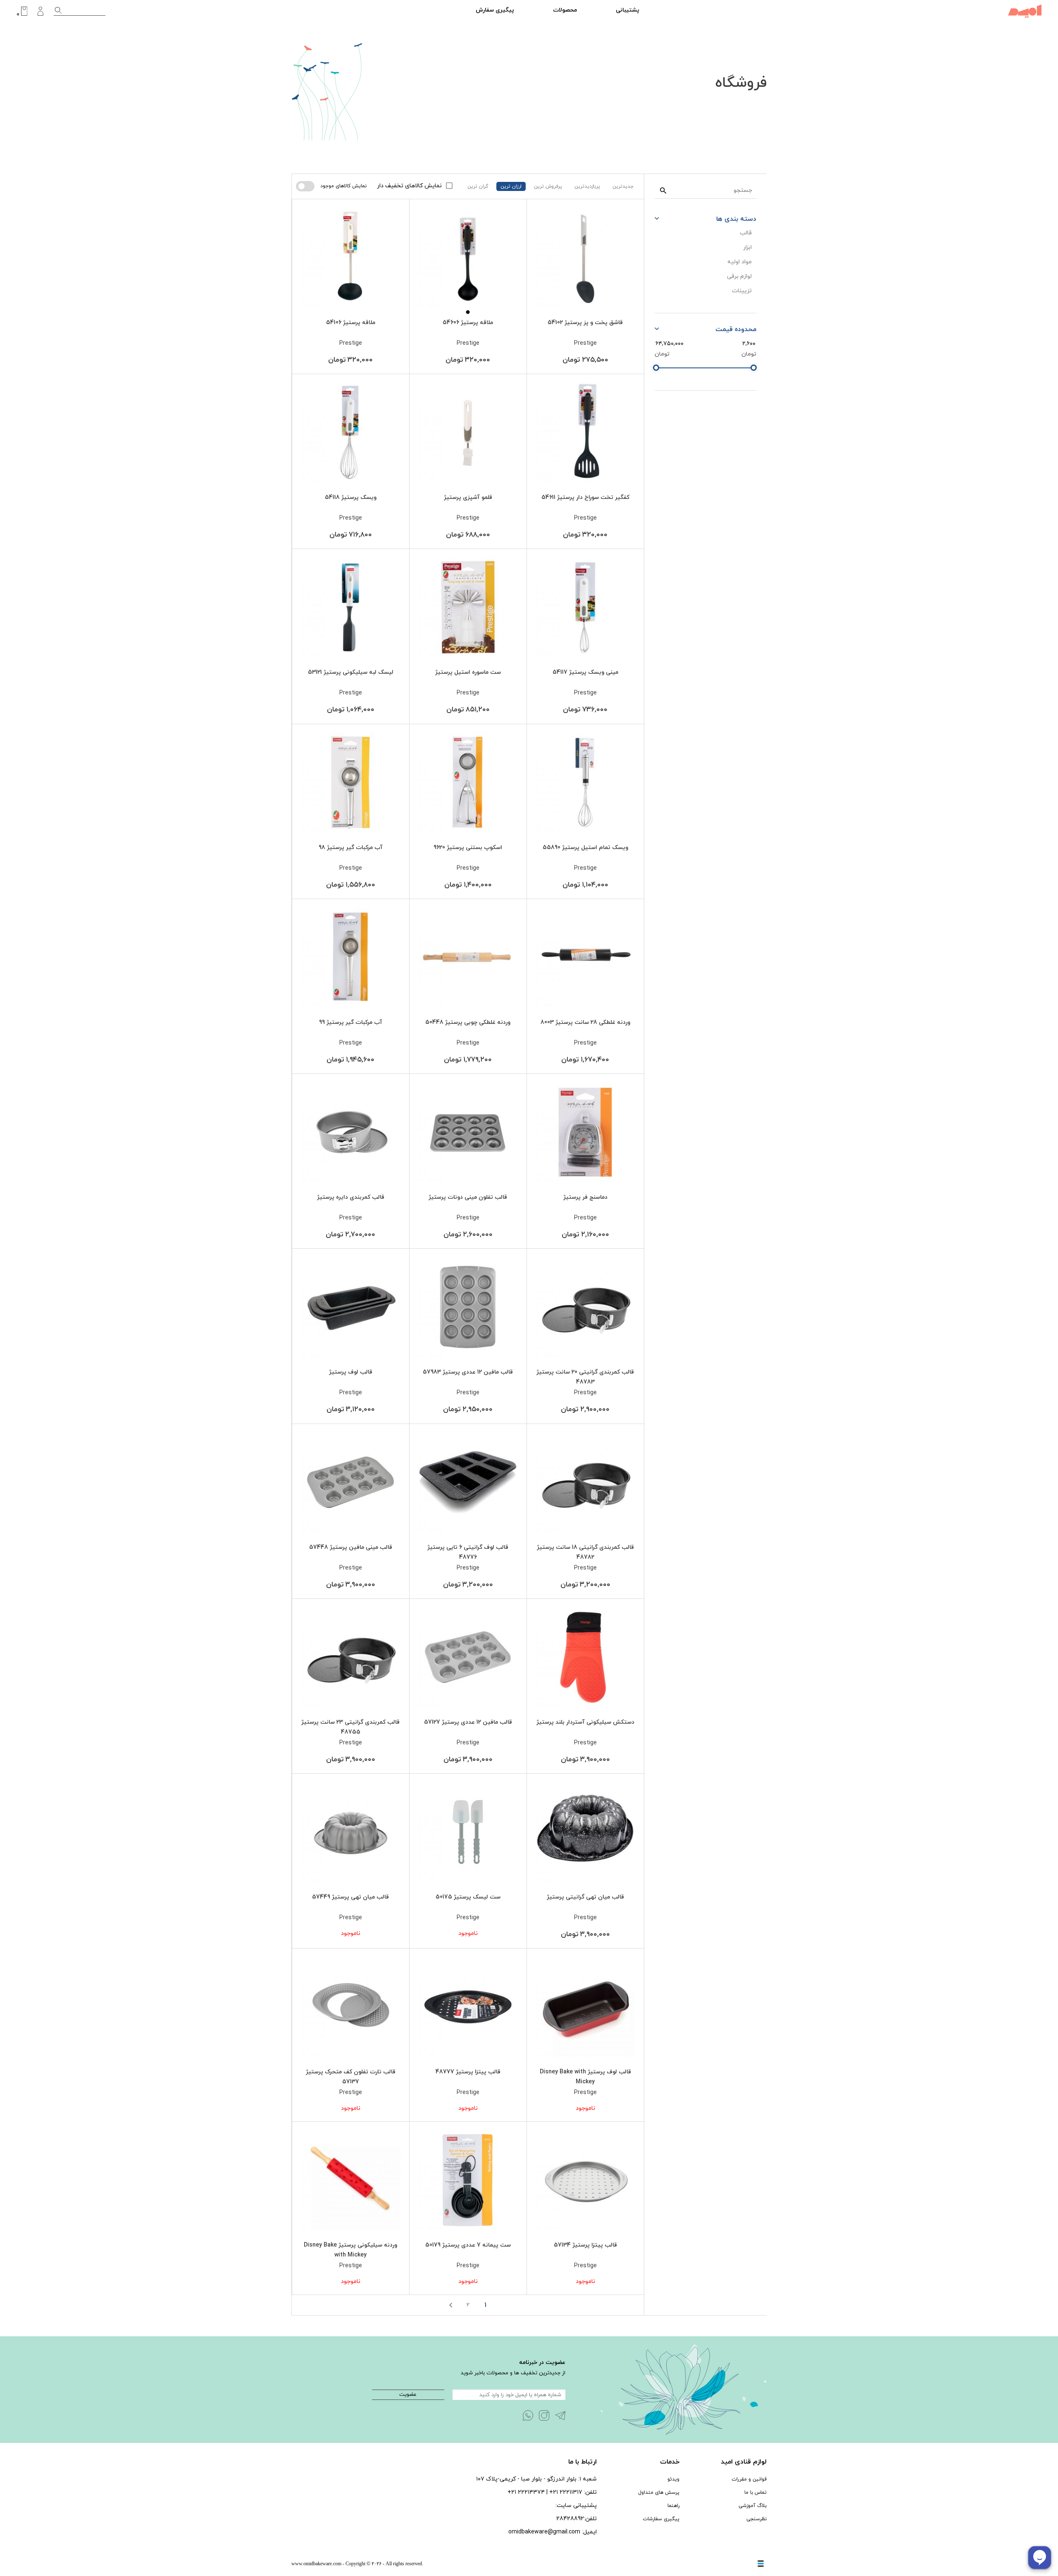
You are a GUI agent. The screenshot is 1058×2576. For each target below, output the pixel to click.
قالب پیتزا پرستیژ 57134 (585, 2245)
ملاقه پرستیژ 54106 (351, 323)
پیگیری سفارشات (661, 2519)
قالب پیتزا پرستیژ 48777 (468, 2072)
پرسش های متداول (659, 2493)
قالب (746, 233)
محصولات (565, 10)
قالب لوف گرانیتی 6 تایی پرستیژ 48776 (468, 1552)
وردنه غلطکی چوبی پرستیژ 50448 (468, 1022)
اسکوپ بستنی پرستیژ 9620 (468, 848)
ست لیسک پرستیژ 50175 (468, 1897)
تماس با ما (755, 2493)
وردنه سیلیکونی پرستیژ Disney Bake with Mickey (350, 2250)
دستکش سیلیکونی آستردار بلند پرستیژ (585, 1722)
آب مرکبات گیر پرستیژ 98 (351, 848)
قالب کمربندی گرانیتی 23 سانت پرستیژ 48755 (350, 1727)
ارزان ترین (511, 186)
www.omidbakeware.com (316, 2564)
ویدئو (673, 2479)
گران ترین (478, 186)
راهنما (673, 2506)
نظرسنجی (757, 2519)
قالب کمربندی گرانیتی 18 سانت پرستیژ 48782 (585, 1552)
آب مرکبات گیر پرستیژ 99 (351, 1022)
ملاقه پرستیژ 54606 (468, 323)
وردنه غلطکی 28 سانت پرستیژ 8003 (585, 1022)
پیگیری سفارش (495, 10)
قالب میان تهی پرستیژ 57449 (350, 1897)
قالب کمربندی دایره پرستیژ (351, 1197)
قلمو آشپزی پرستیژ (468, 497)
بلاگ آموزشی (753, 2506)
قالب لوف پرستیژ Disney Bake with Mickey (585, 2077)
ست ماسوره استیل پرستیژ (468, 672)
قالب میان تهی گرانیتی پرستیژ (585, 1897)
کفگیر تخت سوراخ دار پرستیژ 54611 (585, 497)
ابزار (747, 247)
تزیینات (742, 291)
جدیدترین (623, 186)
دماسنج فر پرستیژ (585, 1197)
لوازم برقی (739, 276)
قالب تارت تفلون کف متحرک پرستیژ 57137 (351, 2077)
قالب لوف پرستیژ (351, 1372)
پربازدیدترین (587, 186)
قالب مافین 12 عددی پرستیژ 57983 (468, 1372)
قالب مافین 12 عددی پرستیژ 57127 (468, 1722)
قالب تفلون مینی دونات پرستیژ (468, 1197)
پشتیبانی (628, 10)
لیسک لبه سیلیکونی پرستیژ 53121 (351, 672)
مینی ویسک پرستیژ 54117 (585, 672)
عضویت (408, 2395)
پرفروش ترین (548, 186)
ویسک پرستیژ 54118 (351, 497)
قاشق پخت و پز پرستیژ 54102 (585, 323)
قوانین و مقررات (749, 2479)
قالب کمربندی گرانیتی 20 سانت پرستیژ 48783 (585, 1377)
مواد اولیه (740, 262)
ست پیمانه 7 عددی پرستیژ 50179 (468, 2245)
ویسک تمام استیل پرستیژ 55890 (585, 848)
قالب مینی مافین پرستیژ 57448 (351, 1547)
